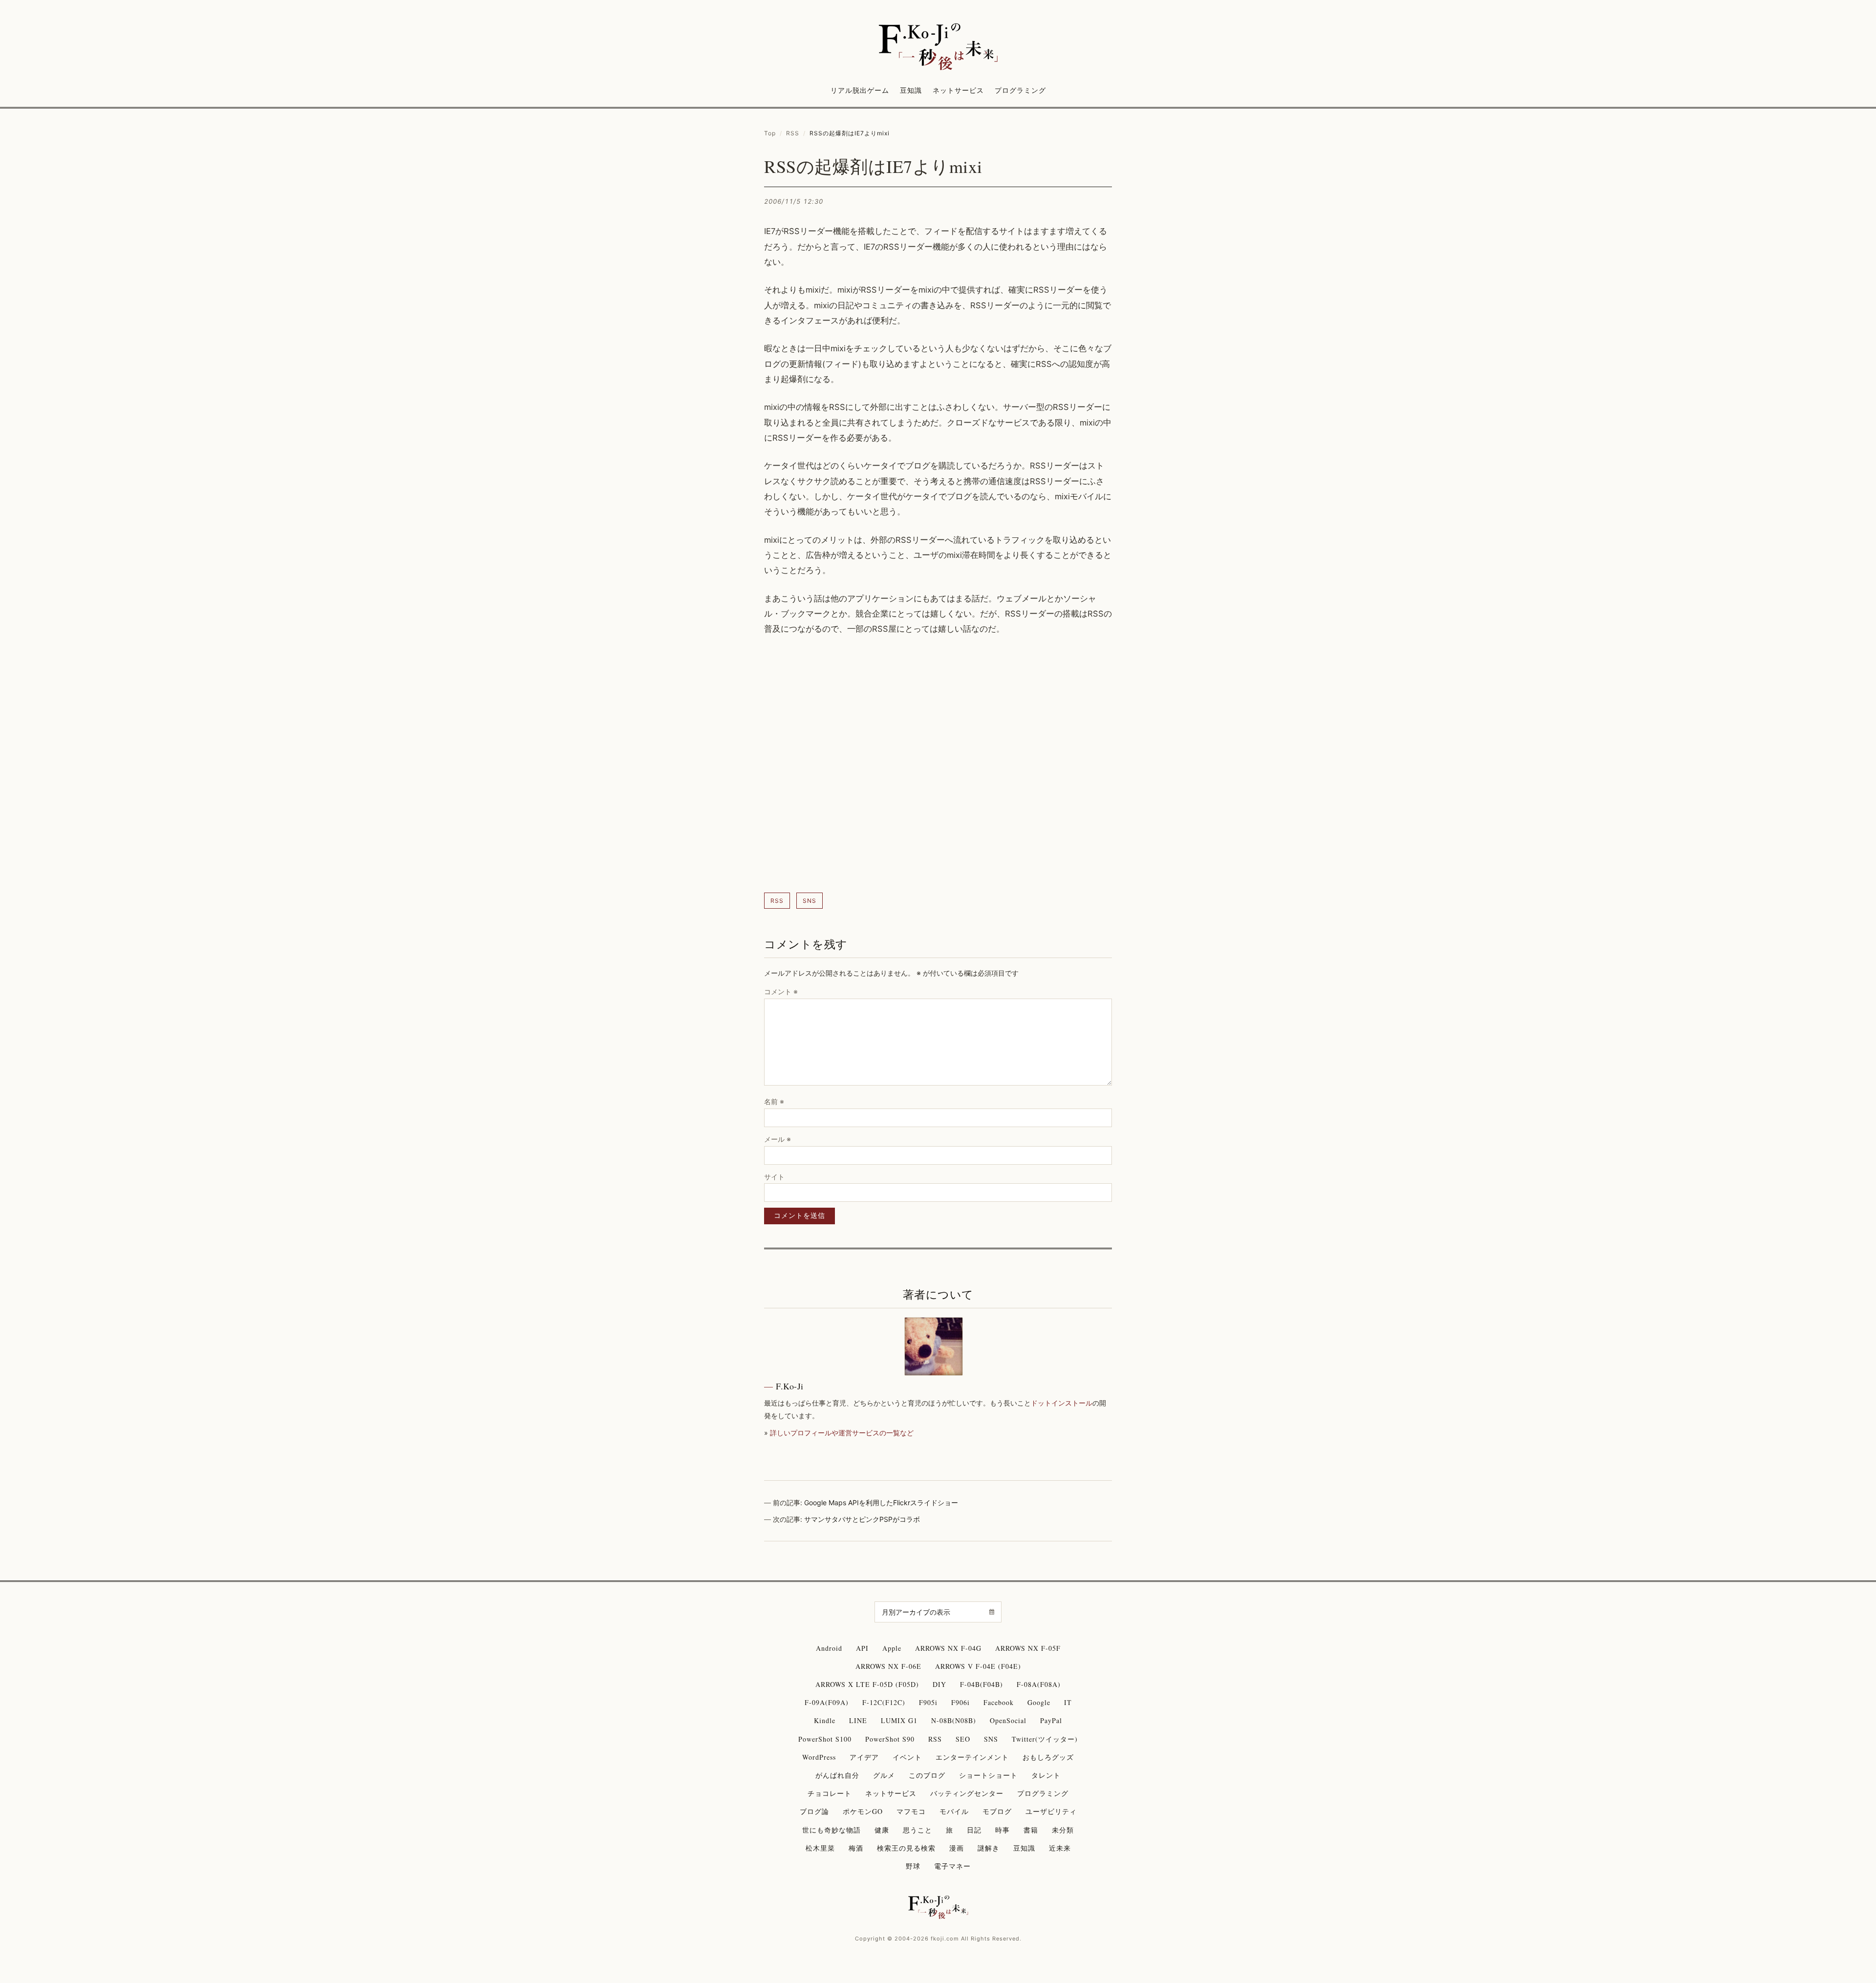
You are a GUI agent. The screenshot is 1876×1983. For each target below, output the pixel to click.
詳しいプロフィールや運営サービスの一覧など (842, 1433)
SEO (963, 1739)
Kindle (825, 1720)
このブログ (927, 1775)
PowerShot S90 (890, 1739)
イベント (907, 1757)
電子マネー (952, 1866)
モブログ (997, 1811)
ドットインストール (1062, 1403)
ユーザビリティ (1051, 1811)
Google (1039, 1702)
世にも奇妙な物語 (831, 1830)
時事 (1002, 1830)
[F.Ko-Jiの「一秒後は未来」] (938, 47)
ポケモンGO (863, 1811)
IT (1068, 1702)
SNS (810, 901)
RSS (793, 133)
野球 (913, 1866)
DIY (939, 1684)
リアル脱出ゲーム (860, 90)
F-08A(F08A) (1039, 1684)
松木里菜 (820, 1848)
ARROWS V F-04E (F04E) (978, 1666)
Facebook (999, 1702)
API (862, 1648)
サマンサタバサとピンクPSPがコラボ (862, 1519)
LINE (858, 1720)
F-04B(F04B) (981, 1684)
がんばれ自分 (837, 1775)
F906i (960, 1702)
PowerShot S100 (825, 1739)
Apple (892, 1648)
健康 (882, 1830)
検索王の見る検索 (906, 1848)
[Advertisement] (938, 765)
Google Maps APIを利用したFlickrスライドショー (881, 1503)
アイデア (864, 1757)
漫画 (957, 1848)
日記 (974, 1830)
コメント (781, 991)
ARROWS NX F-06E (888, 1666)
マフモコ (911, 1811)
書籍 (1031, 1830)
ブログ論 (814, 1811)
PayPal (1051, 1720)
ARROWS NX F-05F (1028, 1648)
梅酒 (856, 1848)
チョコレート (830, 1793)
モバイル (954, 1811)
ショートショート (988, 1775)
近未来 (1060, 1848)
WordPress (819, 1757)
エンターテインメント (972, 1757)
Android (829, 1648)
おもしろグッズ (1048, 1757)
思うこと (917, 1830)
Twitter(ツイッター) (1045, 1739)
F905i (928, 1702)
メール (778, 1139)
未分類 (1063, 1830)
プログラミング (1020, 90)
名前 (774, 1101)
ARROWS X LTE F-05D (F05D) (867, 1684)
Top (770, 133)
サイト (774, 1177)
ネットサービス (958, 90)
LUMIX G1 (899, 1720)
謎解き (989, 1848)
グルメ (884, 1775)
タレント (1046, 1775)
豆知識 (911, 90)
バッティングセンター (967, 1793)
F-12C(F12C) (884, 1702)
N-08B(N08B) (954, 1720)
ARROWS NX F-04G (948, 1648)
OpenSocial (1008, 1720)
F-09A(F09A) (827, 1702)
